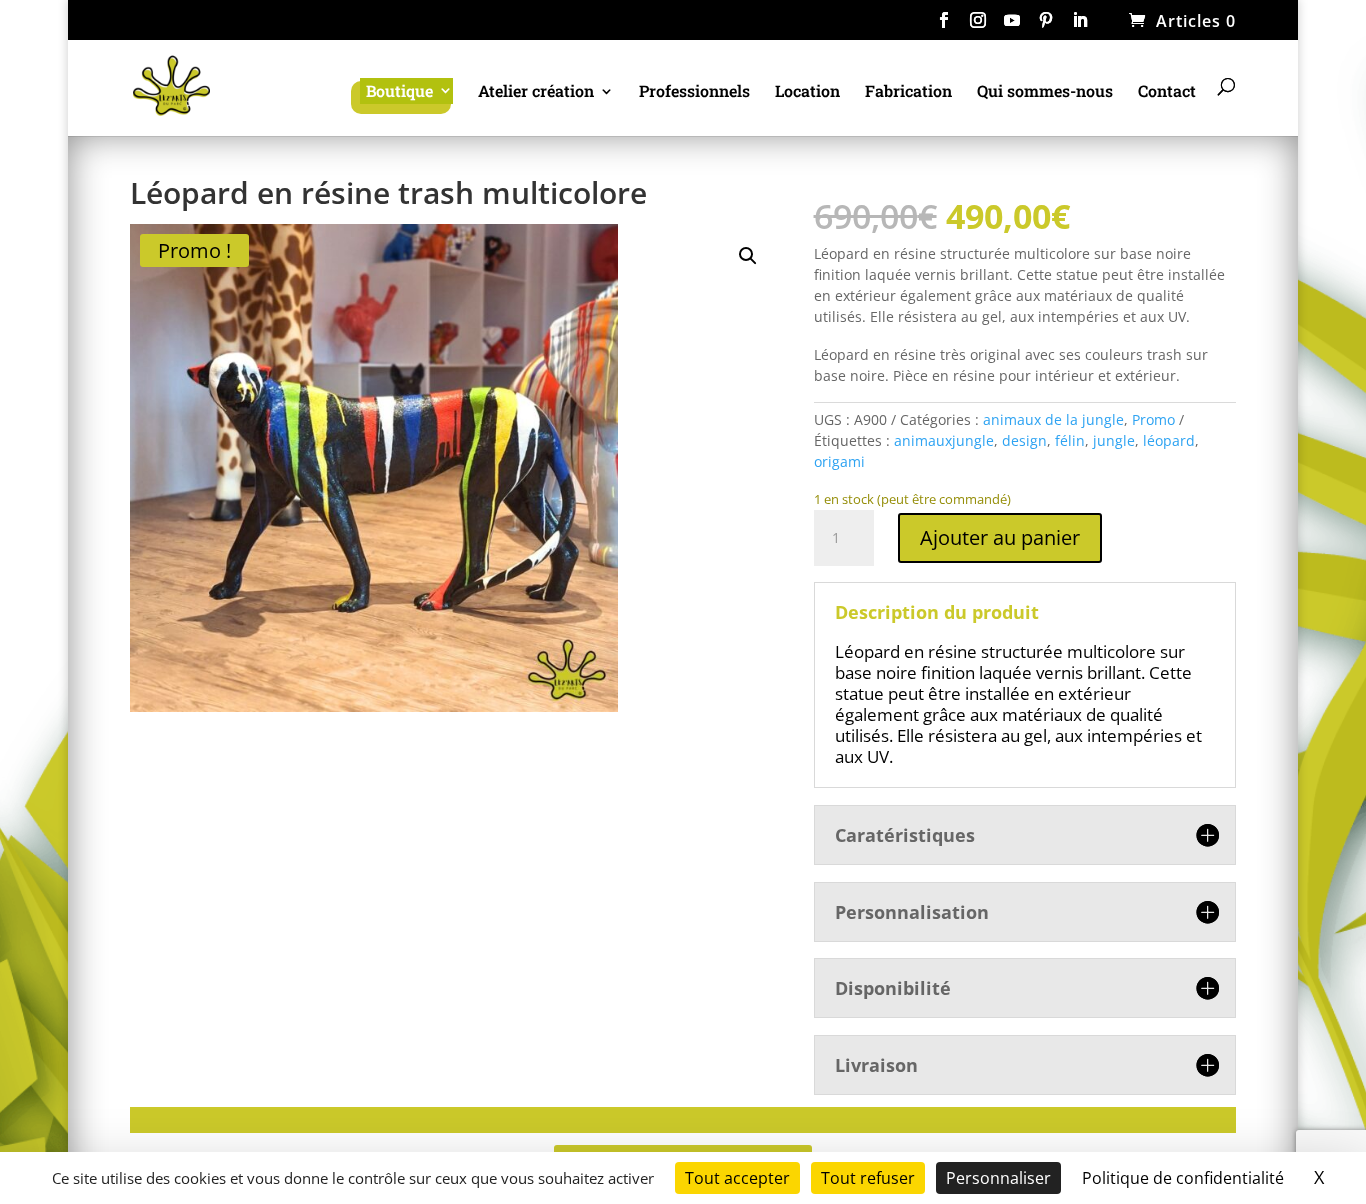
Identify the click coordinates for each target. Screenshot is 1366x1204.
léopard (1169, 440)
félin (1070, 440)
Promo (1153, 419)
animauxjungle (944, 440)
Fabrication (908, 92)
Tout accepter (737, 1178)
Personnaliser (998, 1178)
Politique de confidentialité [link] (1183, 1178)
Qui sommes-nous (1045, 92)
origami (839, 461)
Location (807, 92)
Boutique (399, 90)
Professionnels (694, 92)
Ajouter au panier (1000, 537)
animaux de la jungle (1053, 419)
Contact (1167, 92)
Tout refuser (868, 1178)
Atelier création (536, 92)
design (1024, 440)
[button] (748, 256)
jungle (1114, 440)
